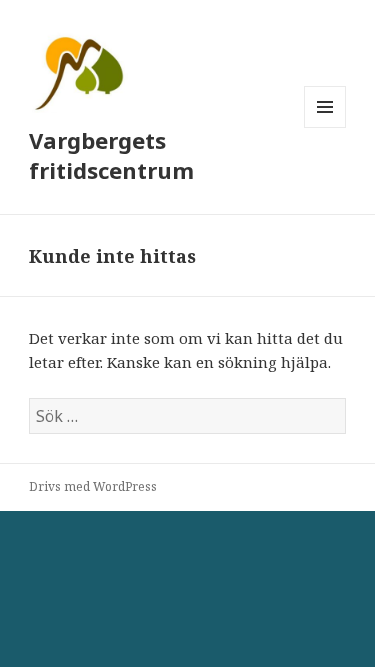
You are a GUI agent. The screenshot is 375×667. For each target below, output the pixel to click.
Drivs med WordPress (93, 486)
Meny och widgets (325, 127)
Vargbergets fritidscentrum (111, 155)
